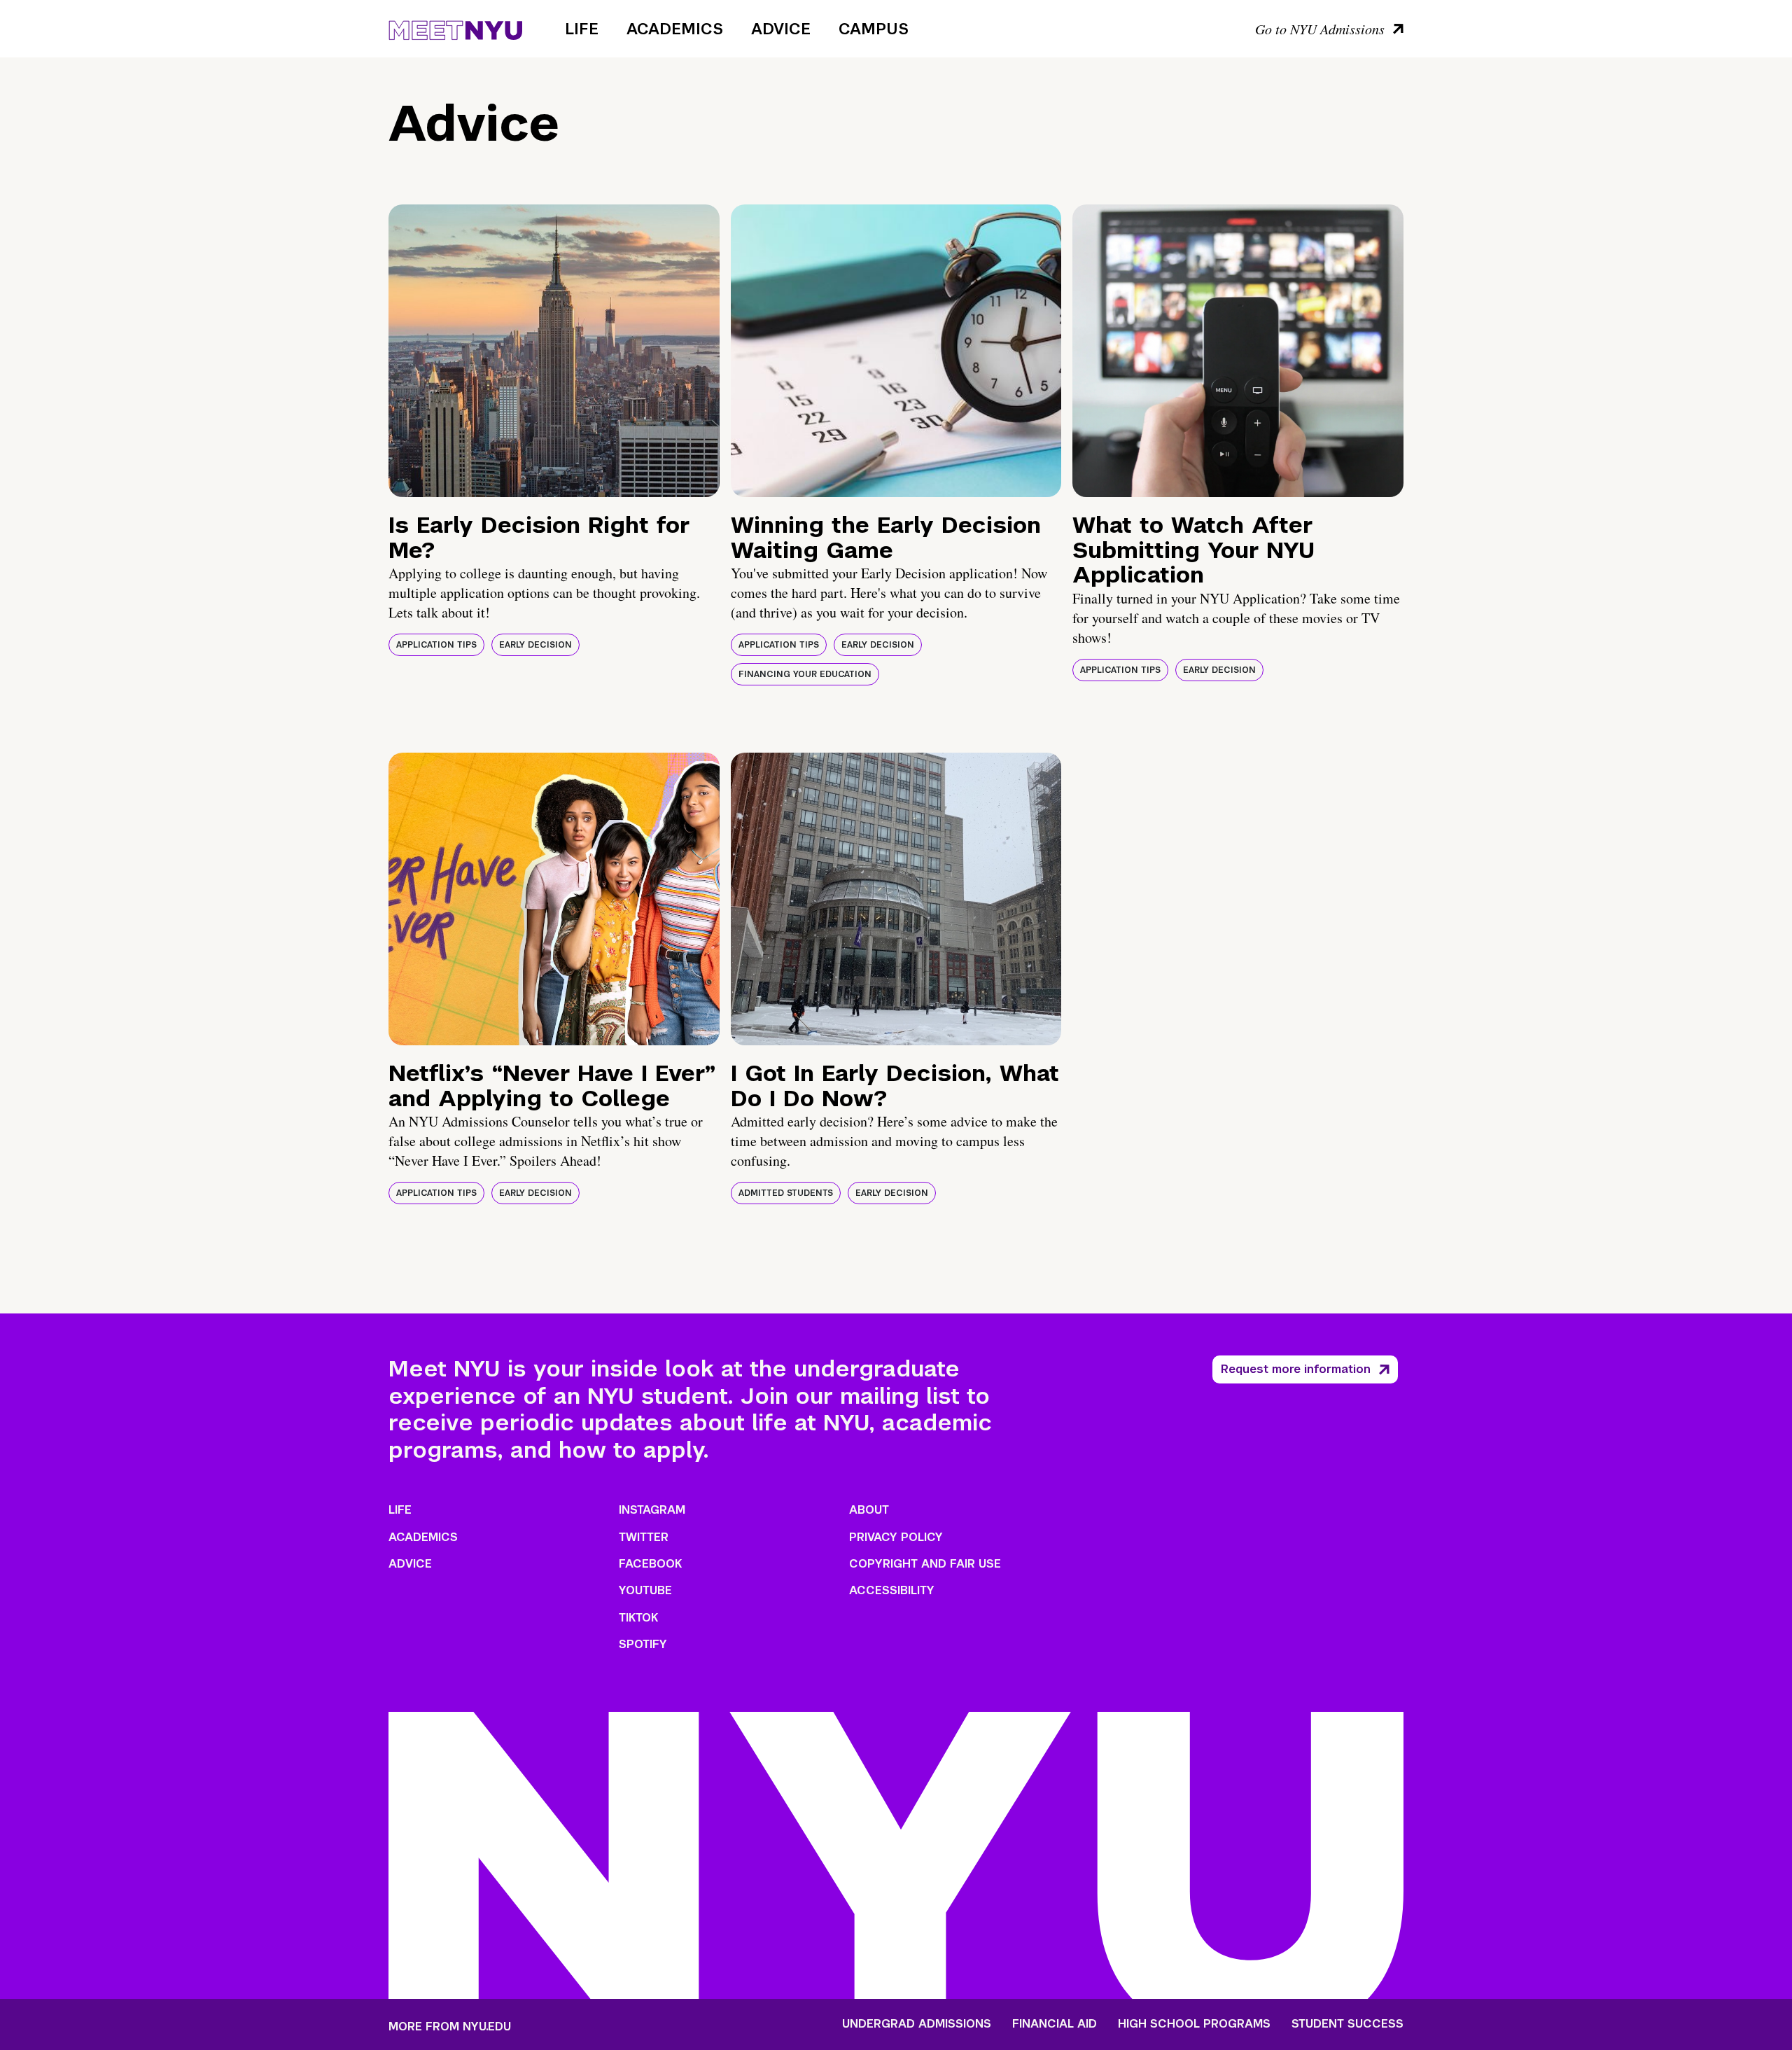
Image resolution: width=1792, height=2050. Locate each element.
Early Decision (535, 645)
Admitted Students (786, 1193)
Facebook (650, 1564)
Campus (874, 29)
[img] (554, 351)
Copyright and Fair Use (925, 1564)
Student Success (1347, 2024)
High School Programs (1194, 2024)
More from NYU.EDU (450, 2027)
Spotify (643, 1644)
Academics (675, 29)
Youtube (645, 1590)
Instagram (652, 1510)
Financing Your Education (805, 674)
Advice (781, 29)
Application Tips (436, 645)
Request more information (1296, 1369)
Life (582, 29)
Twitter (644, 1537)
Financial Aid (1055, 2024)
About (869, 1510)
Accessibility (892, 1590)
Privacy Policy (896, 1537)
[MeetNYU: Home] (455, 28)
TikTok (638, 1618)
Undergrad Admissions (917, 2024)
